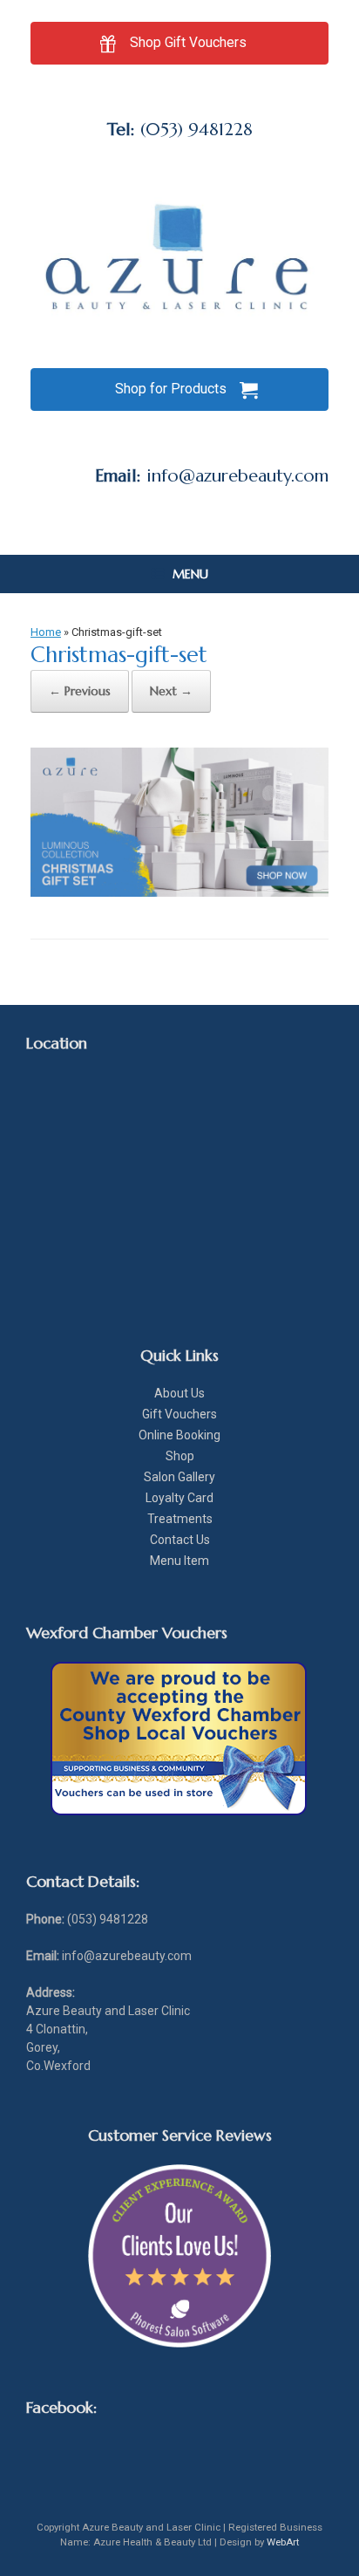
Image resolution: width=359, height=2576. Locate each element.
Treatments (180, 1519)
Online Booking (179, 1435)
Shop (180, 1456)
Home (46, 632)
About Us (179, 1393)
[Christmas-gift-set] (179, 892)
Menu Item (179, 1561)
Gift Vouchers (179, 1414)
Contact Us (180, 1540)
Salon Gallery (179, 1477)
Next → (171, 691)
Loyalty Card (179, 1498)
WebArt (283, 2542)
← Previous (80, 691)
